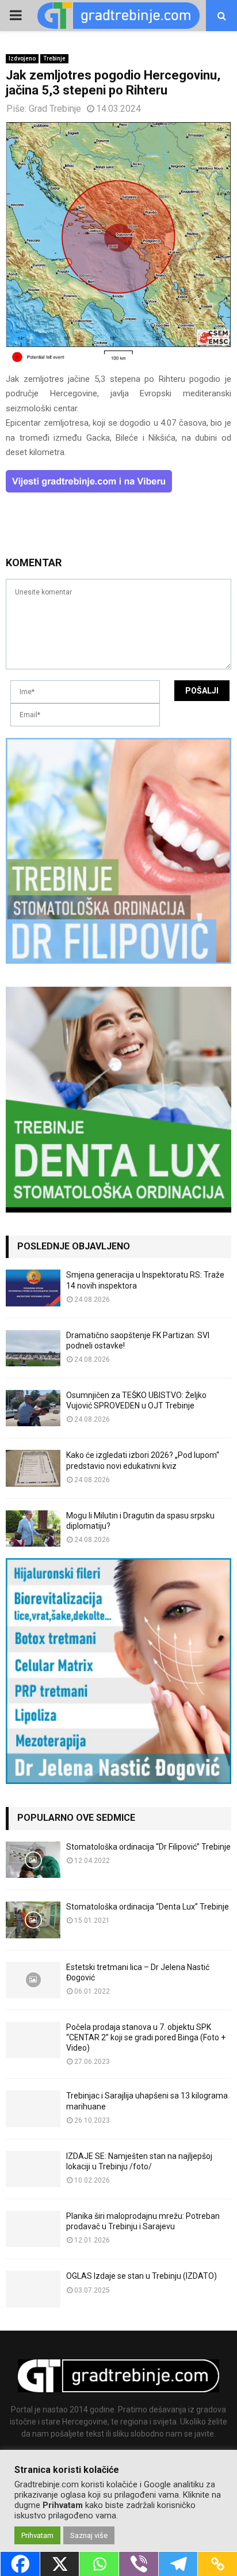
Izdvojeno (22, 58)
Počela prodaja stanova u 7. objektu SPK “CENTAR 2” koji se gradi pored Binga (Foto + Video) (146, 2037)
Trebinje (54, 58)
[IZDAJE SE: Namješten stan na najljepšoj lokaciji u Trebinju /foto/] (33, 2169)
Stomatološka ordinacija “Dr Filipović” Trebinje (148, 1847)
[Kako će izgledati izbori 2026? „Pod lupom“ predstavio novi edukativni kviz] (33, 1468)
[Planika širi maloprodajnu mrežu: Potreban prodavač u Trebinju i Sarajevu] (33, 2229)
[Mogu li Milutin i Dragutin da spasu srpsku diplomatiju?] (33, 1528)
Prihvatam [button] (37, 2535)
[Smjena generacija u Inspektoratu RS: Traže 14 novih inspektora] (33, 1288)
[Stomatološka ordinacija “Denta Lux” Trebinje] (33, 1920)
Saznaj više (89, 2535)
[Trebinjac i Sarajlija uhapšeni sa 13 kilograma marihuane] (33, 2109)
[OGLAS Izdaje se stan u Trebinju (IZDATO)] (33, 2289)
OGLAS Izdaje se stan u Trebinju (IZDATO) (142, 2276)
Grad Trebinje (55, 109)
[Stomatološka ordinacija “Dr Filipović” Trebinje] (33, 1860)
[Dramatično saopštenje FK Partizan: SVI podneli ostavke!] (33, 1348)
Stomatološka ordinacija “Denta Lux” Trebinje (148, 1907)
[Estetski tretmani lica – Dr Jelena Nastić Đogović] (33, 1980)
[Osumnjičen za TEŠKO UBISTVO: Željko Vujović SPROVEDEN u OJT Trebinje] (33, 1408)
